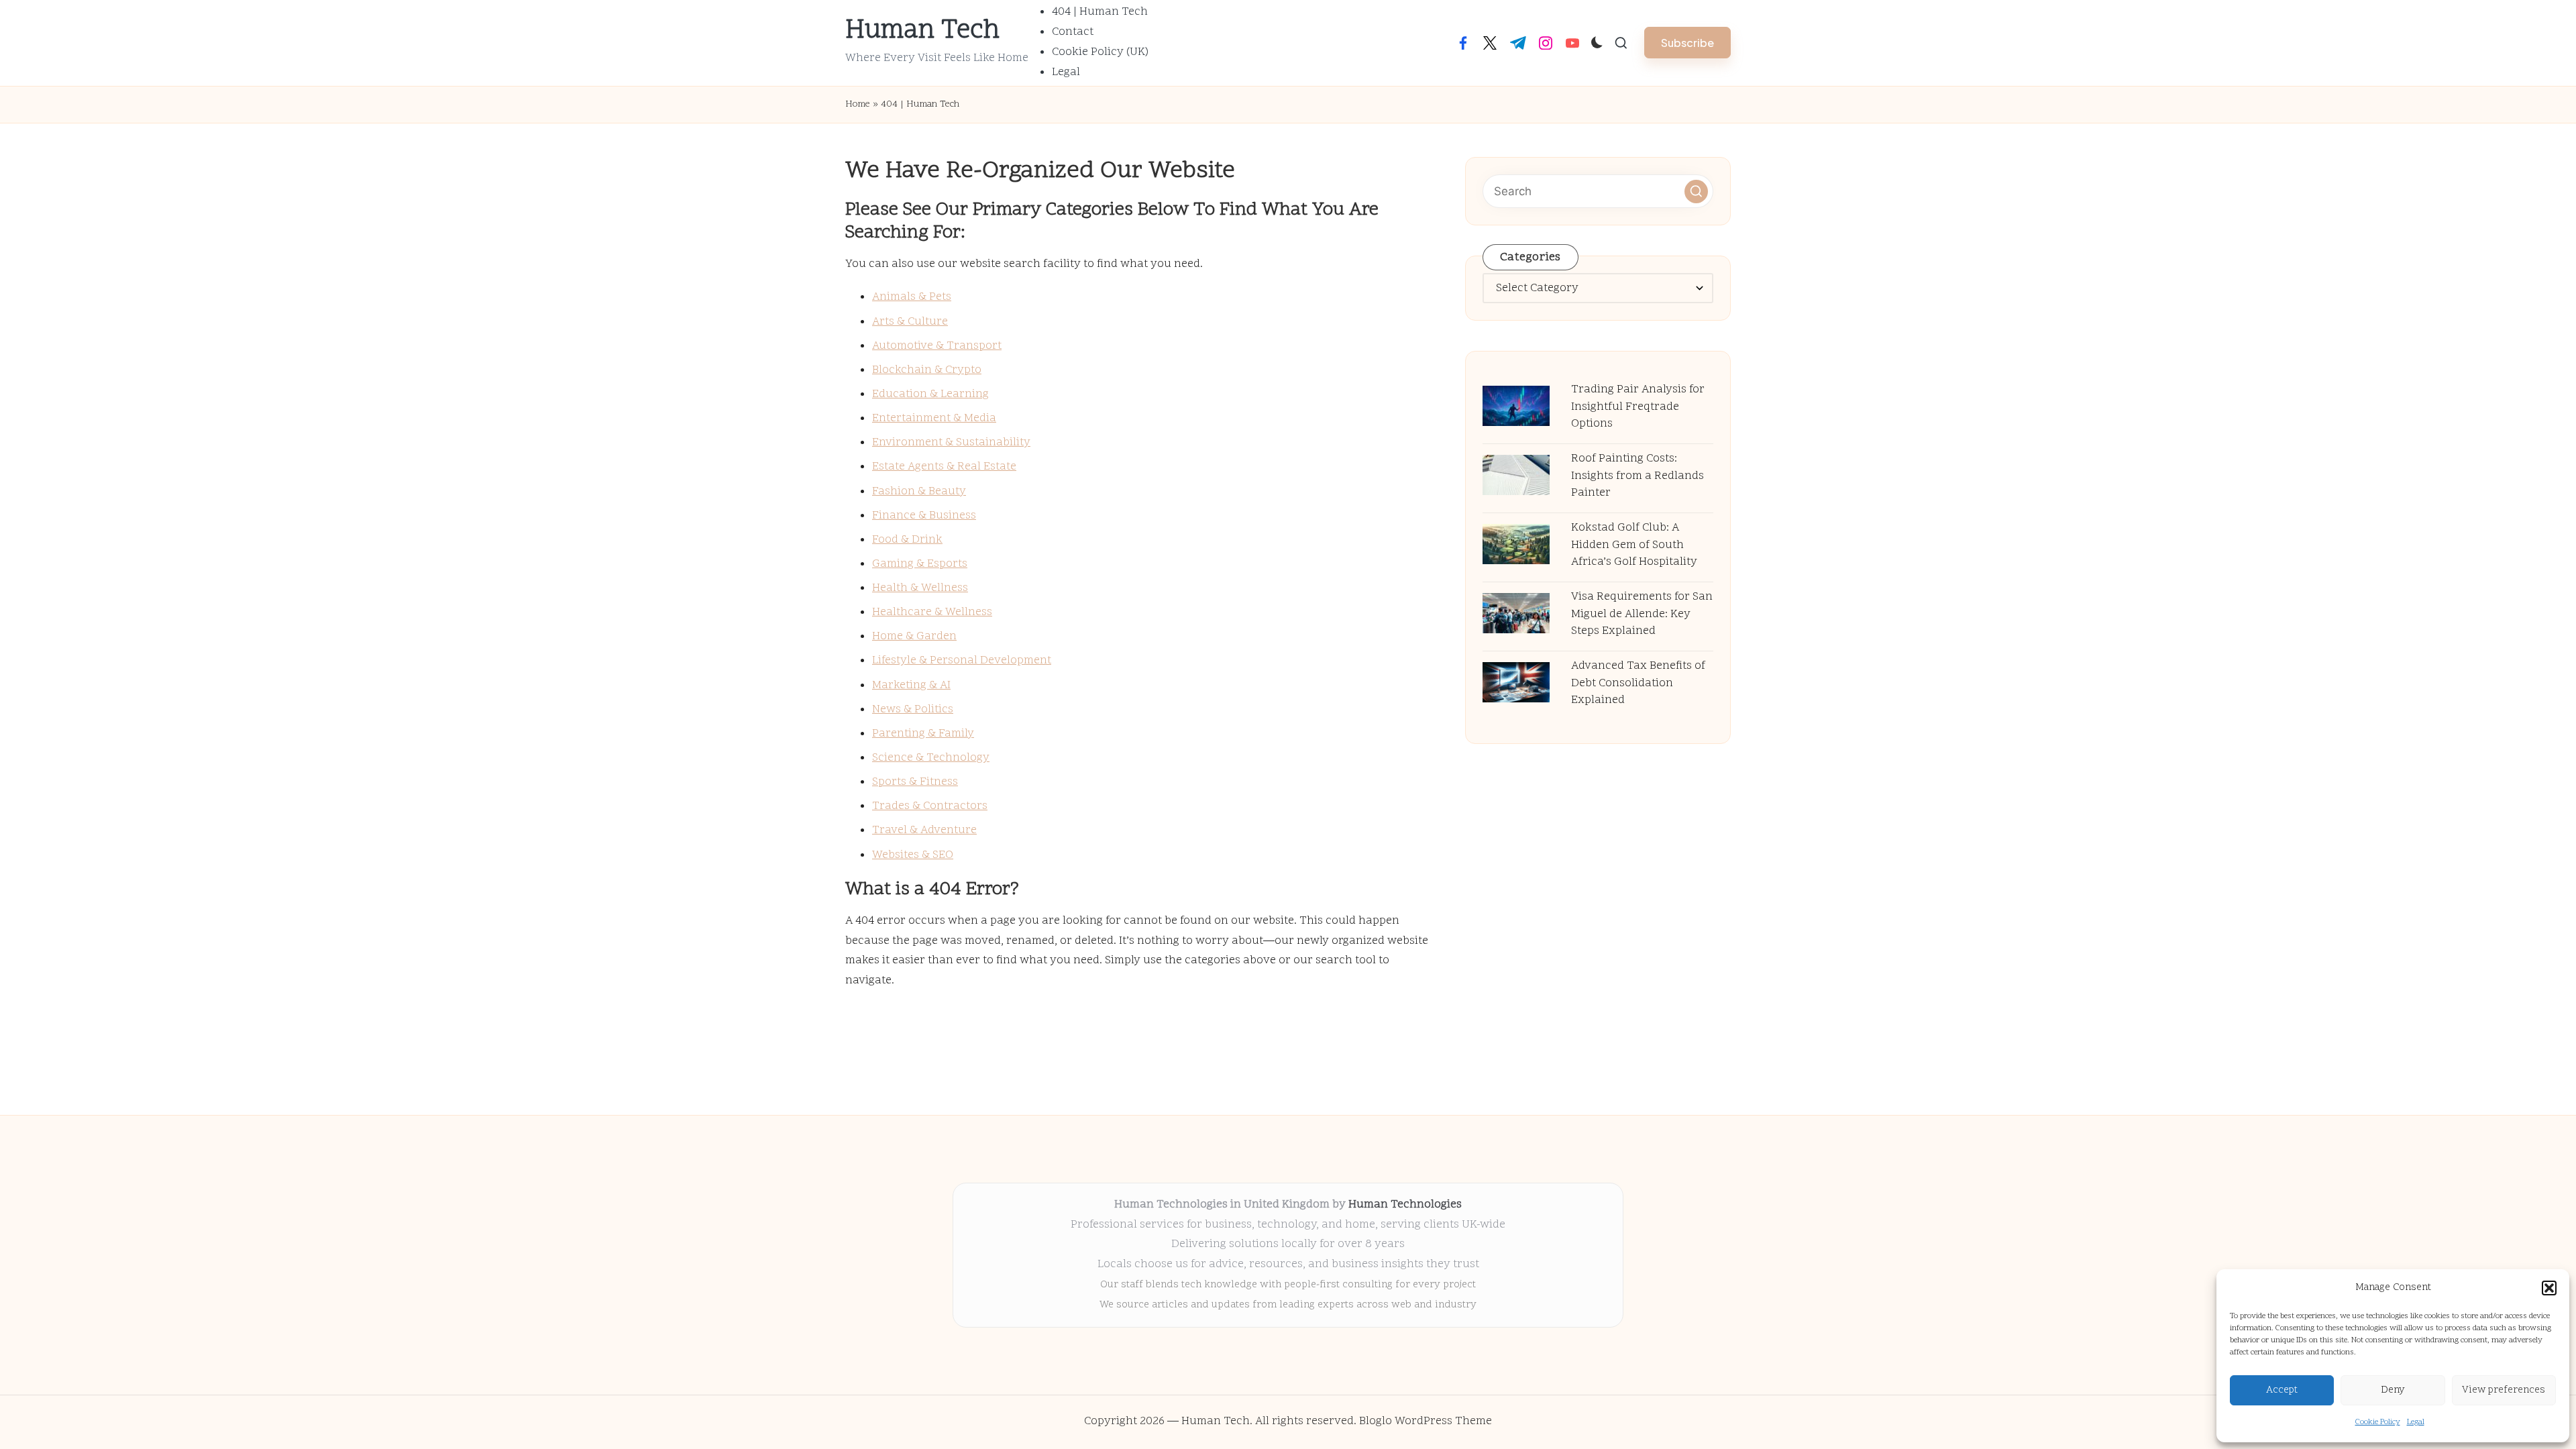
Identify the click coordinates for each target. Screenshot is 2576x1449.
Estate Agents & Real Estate (944, 467)
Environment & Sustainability (951, 443)
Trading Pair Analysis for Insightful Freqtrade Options (1638, 407)
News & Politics (913, 710)
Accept (2282, 1390)
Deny (2393, 1390)
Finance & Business (924, 516)
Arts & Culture (910, 322)
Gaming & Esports (920, 564)
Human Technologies (1405, 1205)
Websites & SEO (913, 855)
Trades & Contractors (930, 806)
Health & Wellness (920, 588)
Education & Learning (930, 394)
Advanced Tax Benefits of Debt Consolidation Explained (1638, 683)
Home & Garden (914, 637)
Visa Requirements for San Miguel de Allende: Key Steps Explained (1642, 614)
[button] (2549, 1288)
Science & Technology (931, 758)
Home (858, 104)
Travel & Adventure (924, 830)
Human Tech (922, 32)
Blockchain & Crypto (927, 370)
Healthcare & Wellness (932, 612)
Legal (2416, 1422)
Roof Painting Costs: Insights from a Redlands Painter (1638, 476)
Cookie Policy (2378, 1422)
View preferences (2504, 1390)
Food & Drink (907, 540)
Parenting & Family (923, 734)
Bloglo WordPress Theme (1426, 1421)
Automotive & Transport (937, 346)
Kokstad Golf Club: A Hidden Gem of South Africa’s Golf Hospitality (1634, 545)
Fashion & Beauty (919, 492)
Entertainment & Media (934, 419)
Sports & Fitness (915, 782)
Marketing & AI (911, 686)
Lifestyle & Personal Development (962, 661)
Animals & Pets (912, 297)
